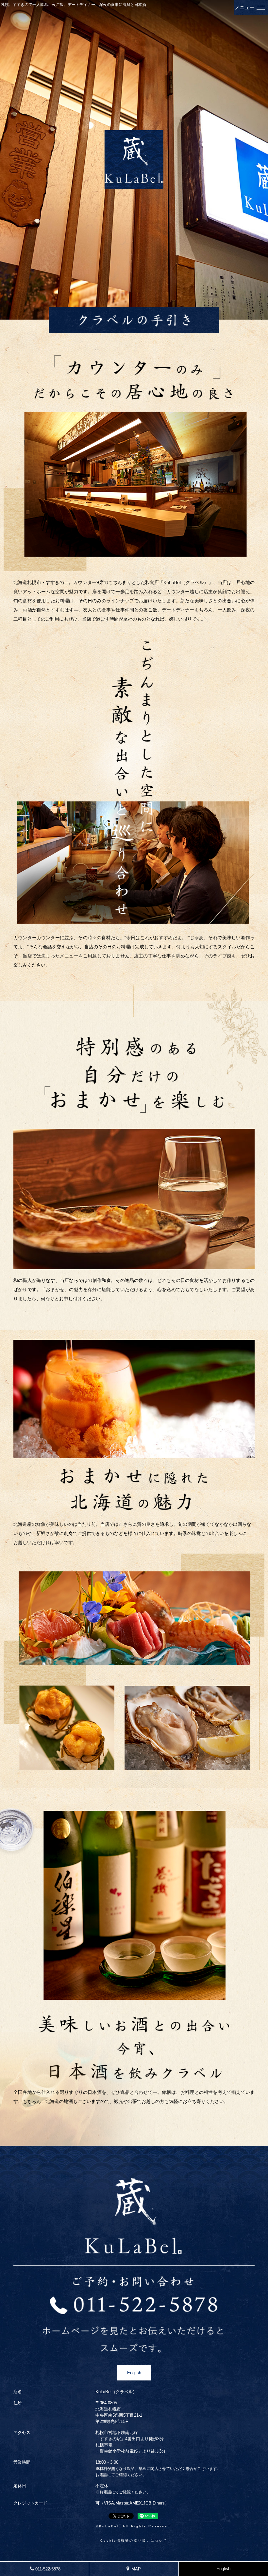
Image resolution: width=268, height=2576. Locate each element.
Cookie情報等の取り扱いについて (134, 2541)
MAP (137, 2569)
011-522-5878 (48, 2569)
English (134, 2373)
